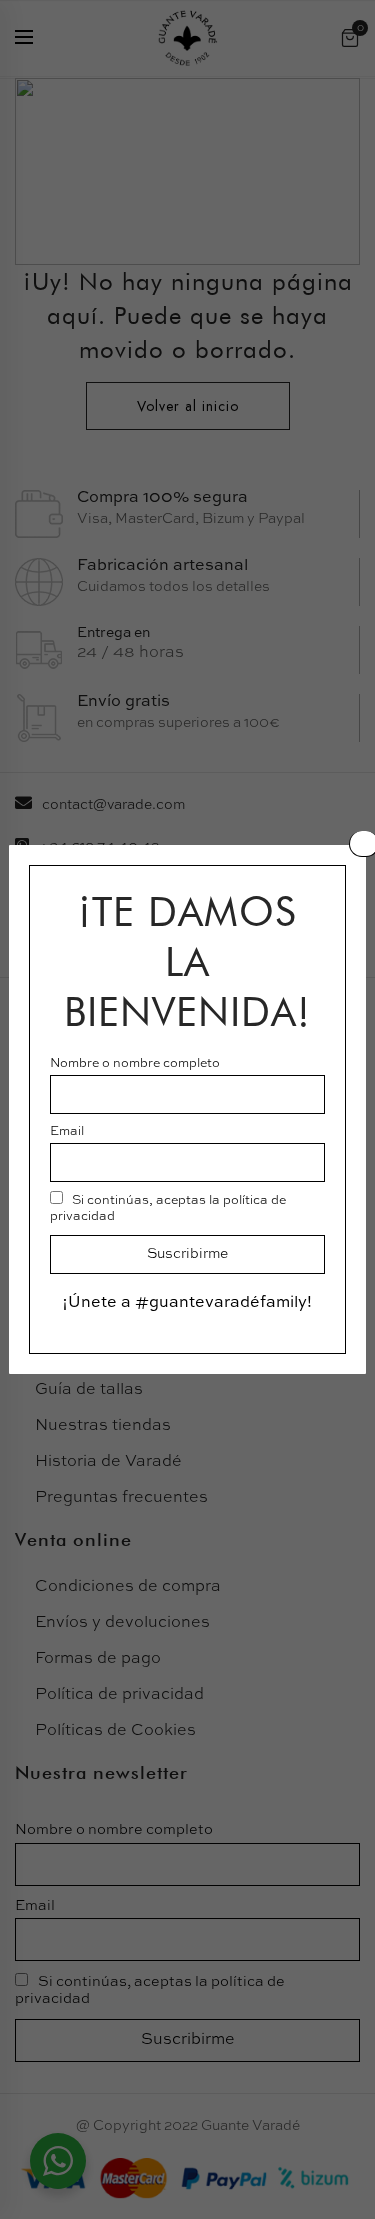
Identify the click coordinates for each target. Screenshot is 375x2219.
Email (67, 1131)
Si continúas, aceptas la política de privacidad (168, 1208)
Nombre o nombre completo (135, 1063)
